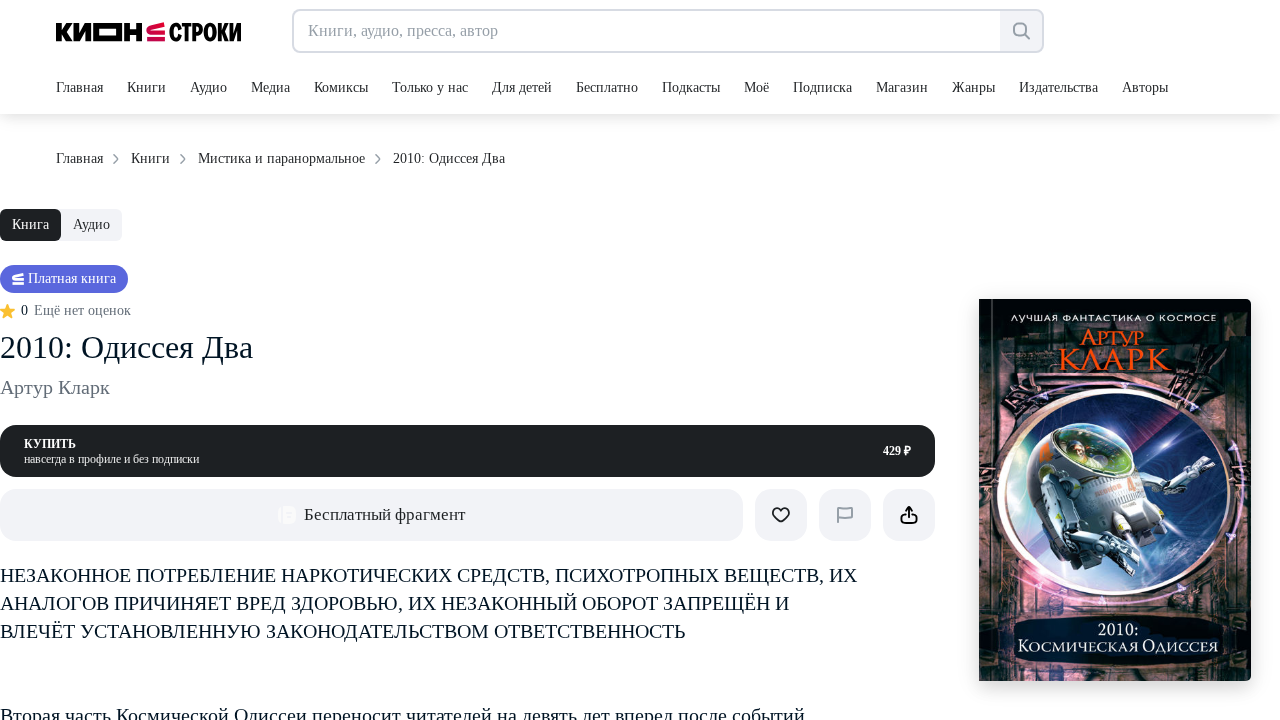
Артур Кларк (55, 387)
